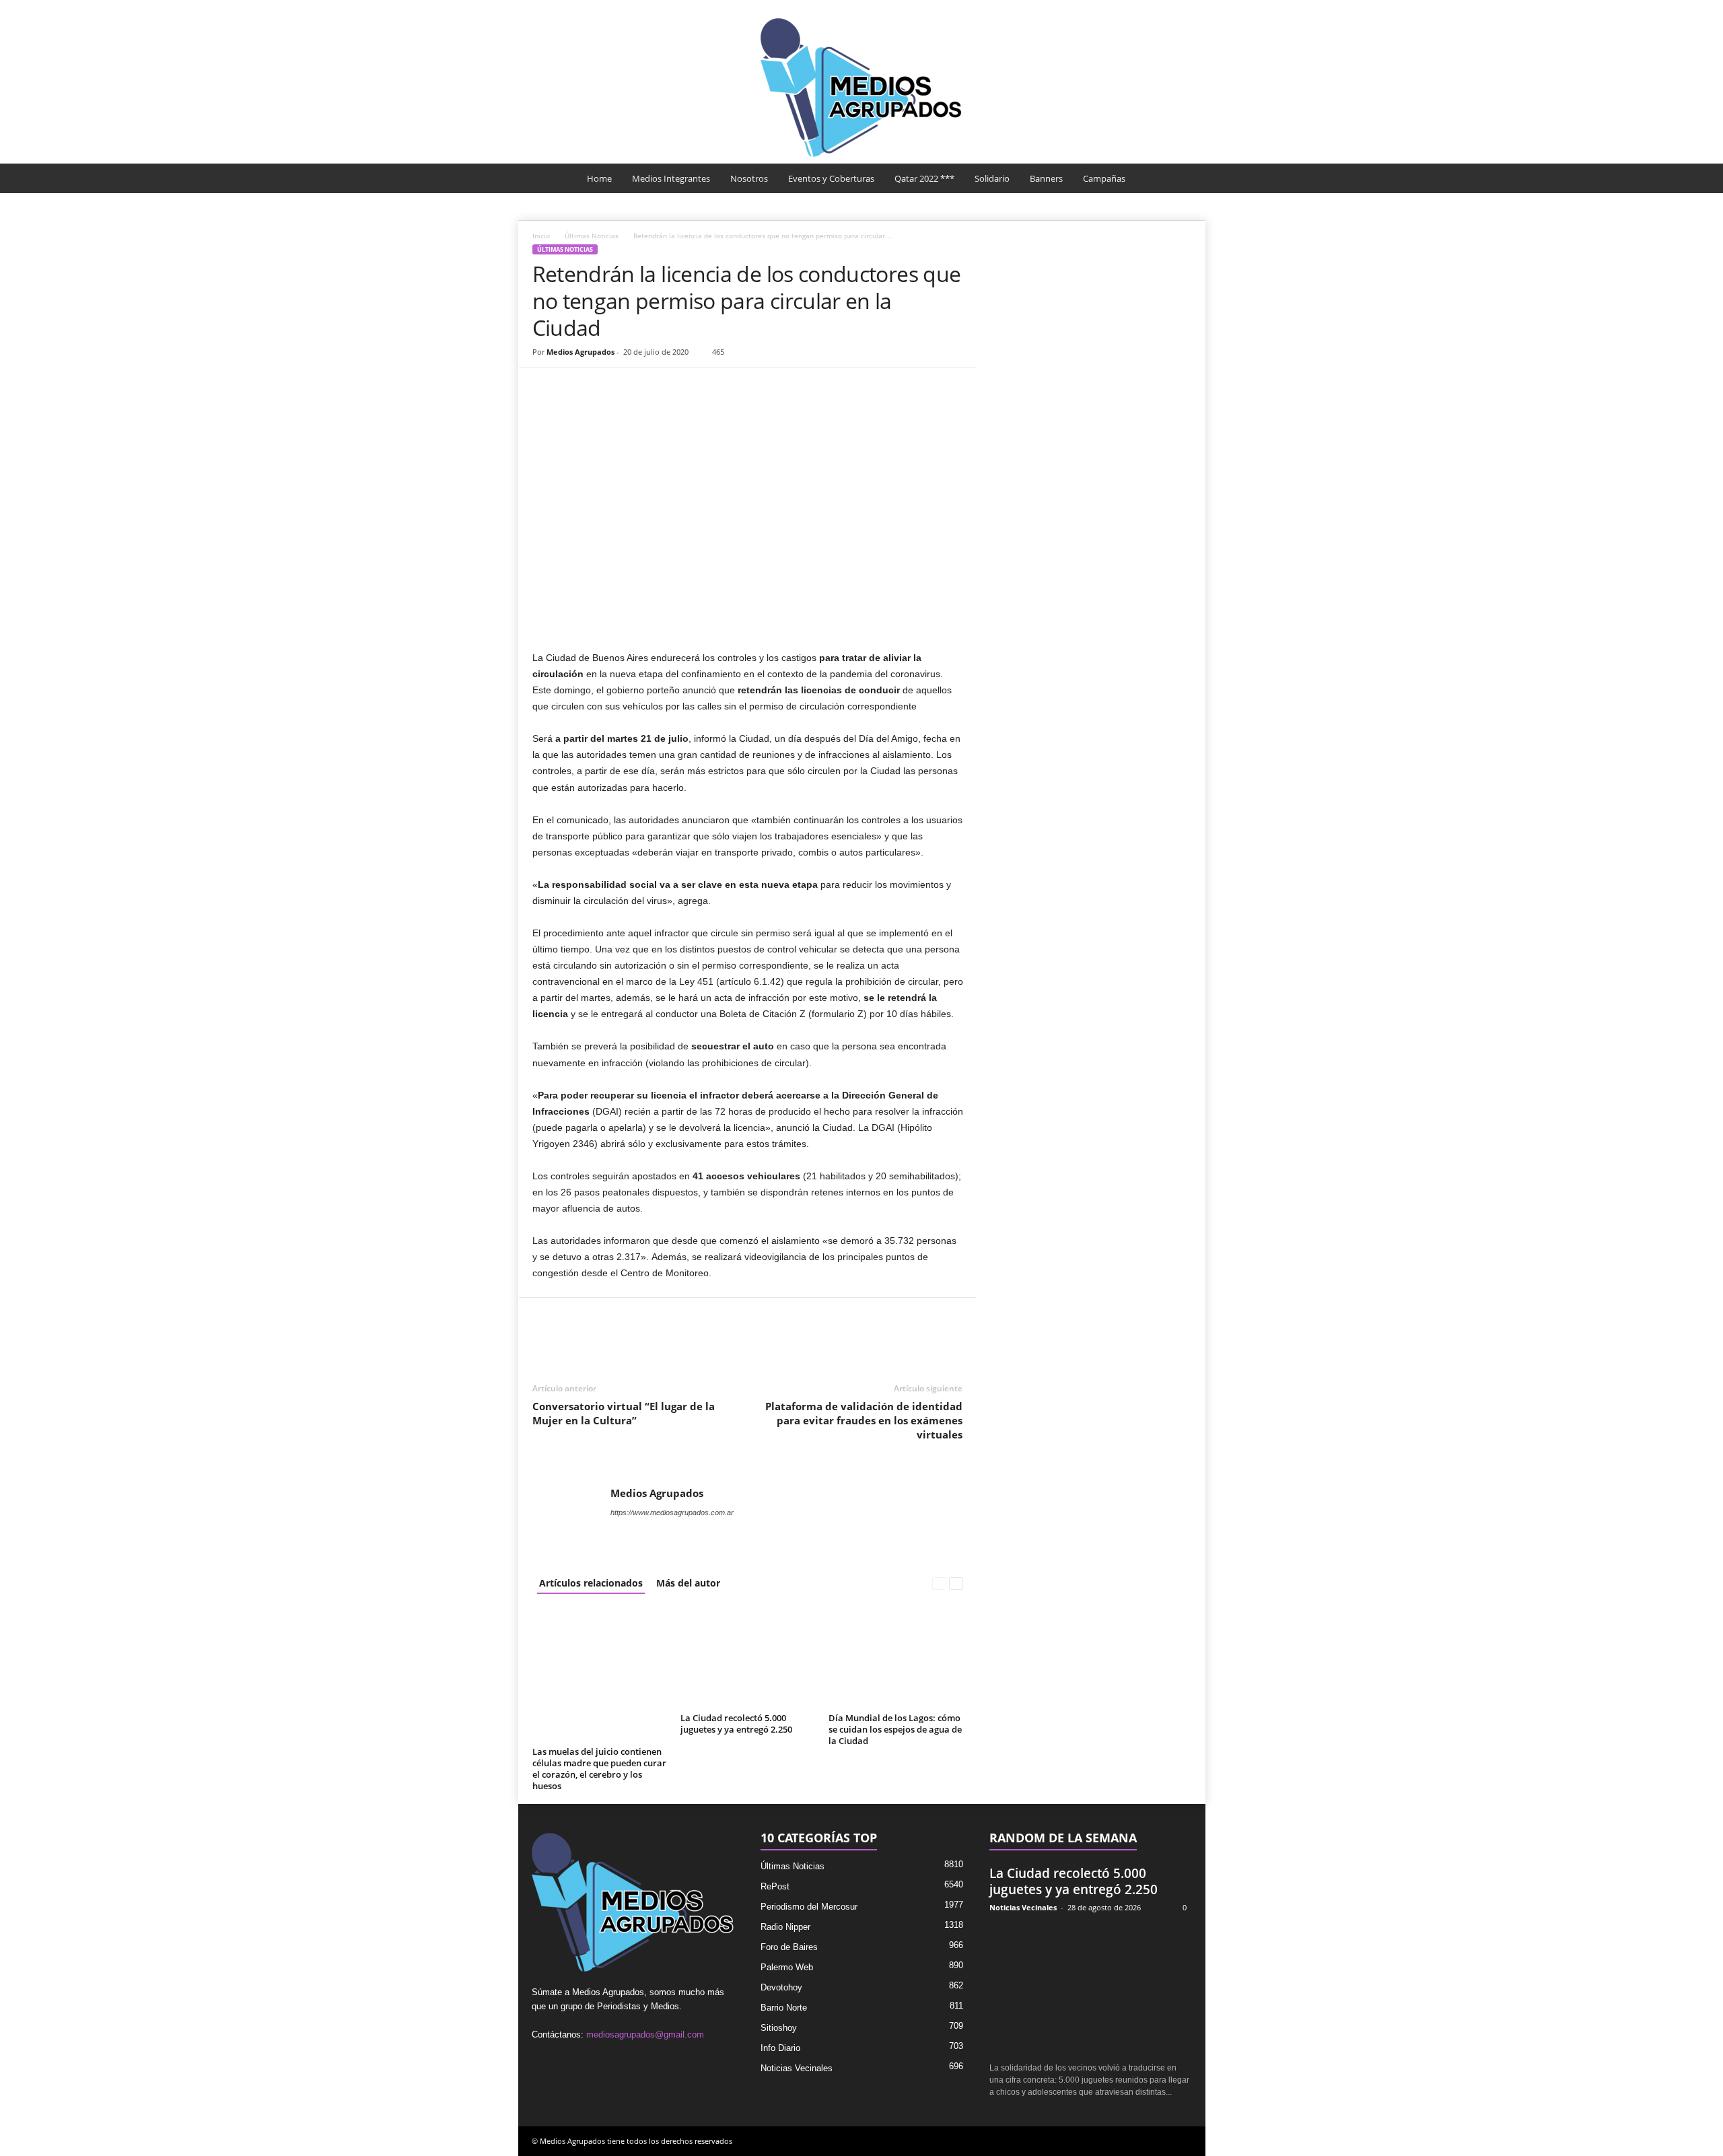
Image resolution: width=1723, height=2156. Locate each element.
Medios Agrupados (581, 352)
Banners (1046, 178)
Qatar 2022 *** (924, 178)
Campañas (1104, 178)
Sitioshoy (779, 2028)
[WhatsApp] (608, 388)
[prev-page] (939, 1583)
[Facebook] (546, 388)
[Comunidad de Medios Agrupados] (861, 88)
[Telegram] (670, 388)
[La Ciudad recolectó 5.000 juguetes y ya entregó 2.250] (748, 1658)
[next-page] (956, 1583)
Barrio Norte (784, 2008)
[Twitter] (577, 388)
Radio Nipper (785, 1927)
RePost (775, 1886)
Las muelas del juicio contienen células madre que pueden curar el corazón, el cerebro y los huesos (599, 1769)
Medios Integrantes (671, 178)
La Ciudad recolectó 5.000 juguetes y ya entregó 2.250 (736, 1724)
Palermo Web (787, 1967)
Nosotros (749, 178)
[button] (1185, 178)
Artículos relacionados (591, 1583)
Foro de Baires (789, 1947)
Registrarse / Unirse (1153, 9)
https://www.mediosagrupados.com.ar (672, 1512)
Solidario (992, 178)
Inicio (541, 236)
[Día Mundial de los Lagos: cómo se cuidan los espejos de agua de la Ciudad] (896, 1658)
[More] (701, 388)
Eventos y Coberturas (831, 178)
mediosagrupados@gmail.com (645, 2035)
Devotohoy (781, 1987)
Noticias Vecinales (797, 2068)
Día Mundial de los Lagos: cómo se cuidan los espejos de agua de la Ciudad (895, 1729)
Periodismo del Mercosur (809, 1907)
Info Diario (780, 2048)
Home (599, 178)
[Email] (639, 388)
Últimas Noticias (592, 236)
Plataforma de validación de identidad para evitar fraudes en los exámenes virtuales (864, 1420)
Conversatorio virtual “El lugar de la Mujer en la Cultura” (624, 1413)
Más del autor (688, 1583)
